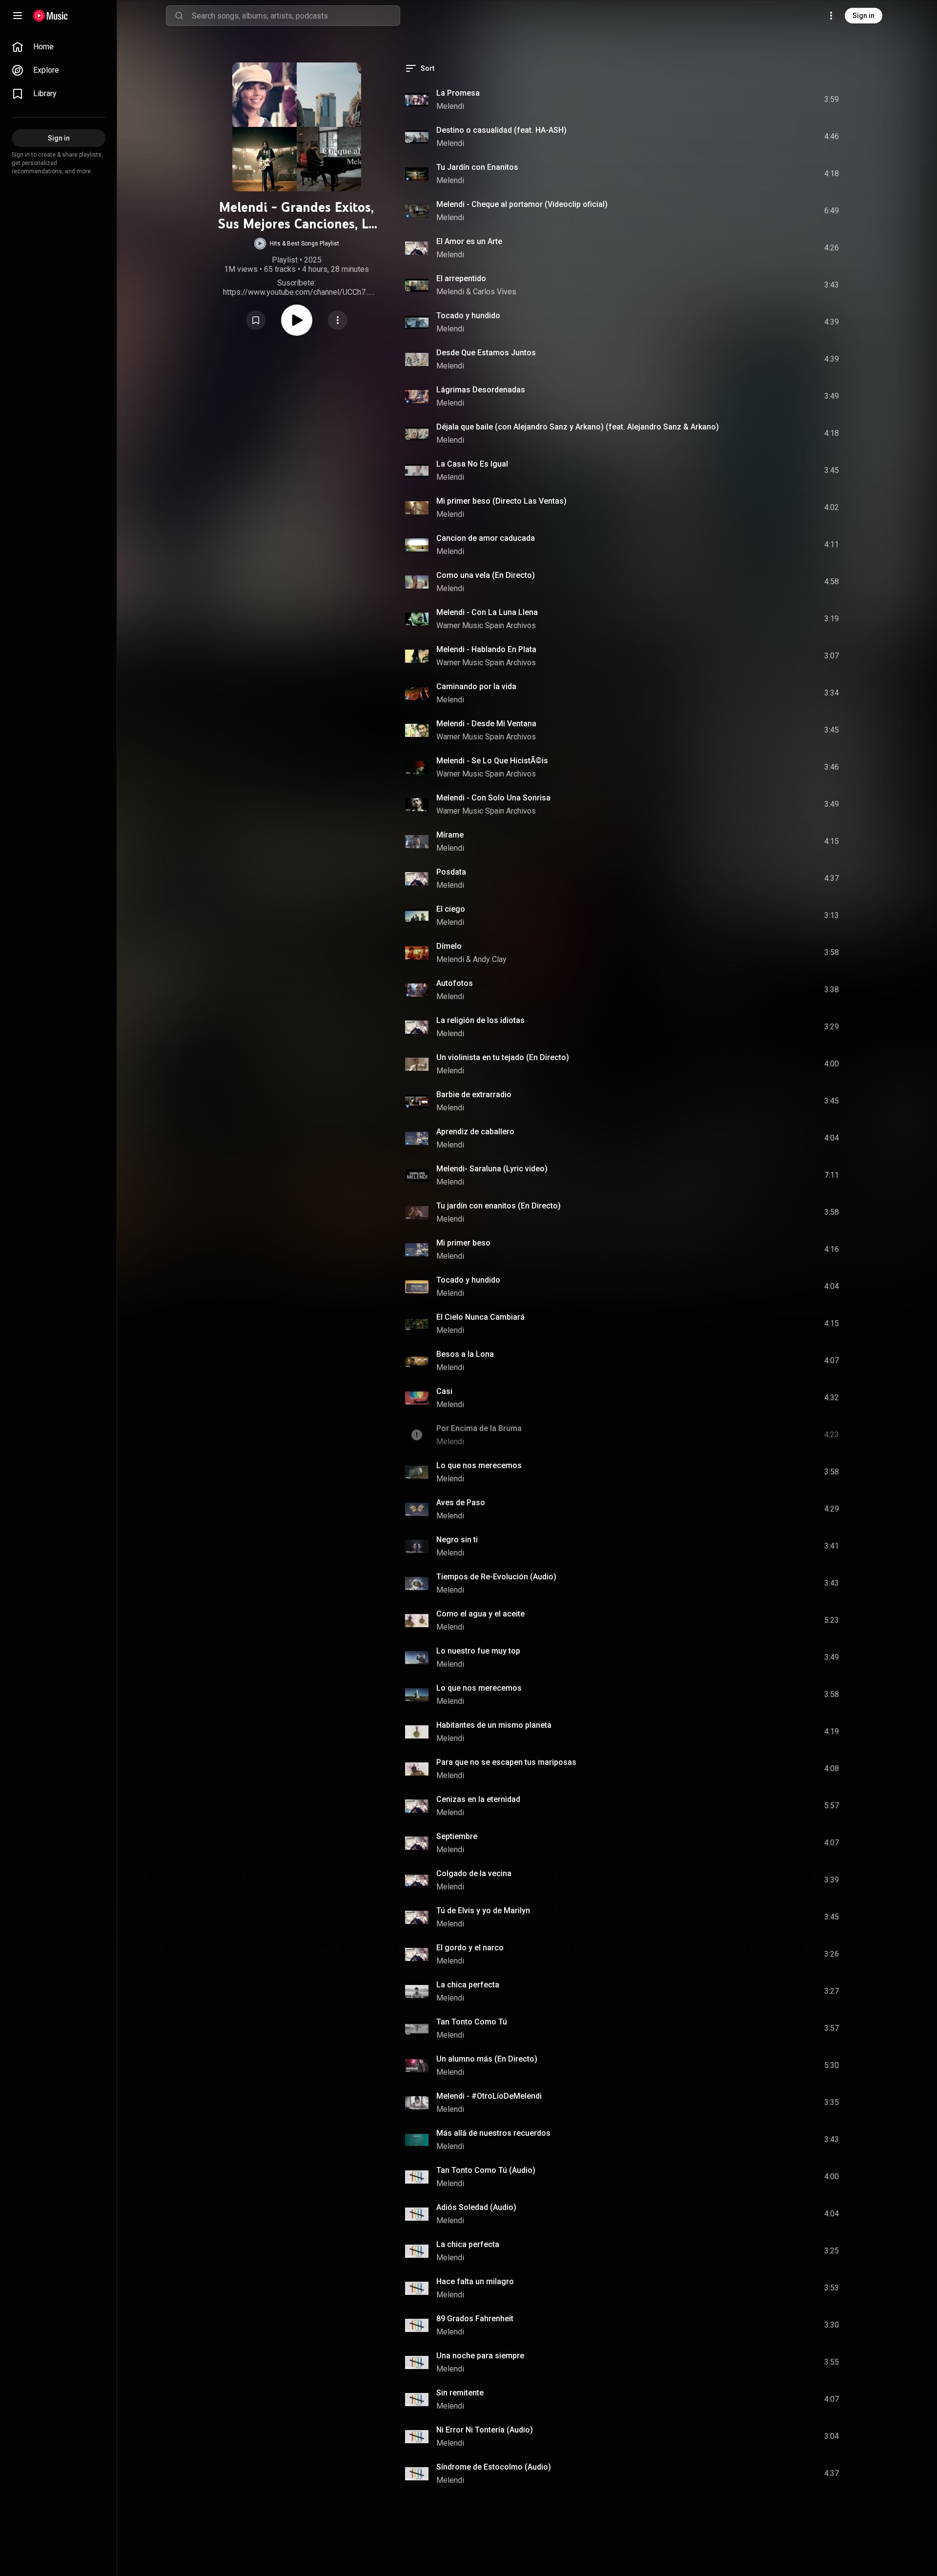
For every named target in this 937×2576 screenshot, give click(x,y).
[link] (59, 47)
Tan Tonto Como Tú (472, 2022)
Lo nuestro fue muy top (478, 1651)
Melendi (450, 106)
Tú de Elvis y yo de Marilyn (483, 1911)
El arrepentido (461, 278)
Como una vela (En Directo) (486, 575)
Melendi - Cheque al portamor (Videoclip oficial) (522, 204)
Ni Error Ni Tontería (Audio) (485, 2430)
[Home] (51, 16)
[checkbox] (832, 100)
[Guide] (18, 16)
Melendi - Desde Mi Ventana (486, 724)
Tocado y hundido (468, 316)
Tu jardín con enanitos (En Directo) (499, 1206)
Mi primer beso (463, 1243)
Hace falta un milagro (475, 2281)
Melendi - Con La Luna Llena (487, 612)
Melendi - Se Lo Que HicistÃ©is (492, 761)
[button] (297, 244)
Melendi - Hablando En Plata (486, 649)
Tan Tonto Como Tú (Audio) (486, 2170)
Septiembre (457, 1836)
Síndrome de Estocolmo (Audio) (494, 2467)
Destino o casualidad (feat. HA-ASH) (501, 130)
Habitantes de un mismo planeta (494, 1725)
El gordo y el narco (470, 1948)
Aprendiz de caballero (475, 1132)
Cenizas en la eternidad (478, 1799)
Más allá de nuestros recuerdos (493, 2133)
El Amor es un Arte (469, 241)
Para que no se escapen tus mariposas (506, 1762)
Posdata (451, 872)
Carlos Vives (495, 292)
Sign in (864, 16)
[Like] (758, 100)
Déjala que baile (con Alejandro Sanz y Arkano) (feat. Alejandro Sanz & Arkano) (578, 427)
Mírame (450, 835)
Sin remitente (460, 2393)
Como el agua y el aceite (480, 1614)
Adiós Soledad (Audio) (476, 2207)
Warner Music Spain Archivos (486, 625)
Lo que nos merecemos (479, 1465)
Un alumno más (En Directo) (487, 2059)
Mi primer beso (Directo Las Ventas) (501, 501)
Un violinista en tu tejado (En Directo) (503, 1057)
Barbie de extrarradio (474, 1094)
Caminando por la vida (476, 686)
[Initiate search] (179, 16)
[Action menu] (338, 320)
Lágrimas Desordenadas (481, 390)
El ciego (451, 909)
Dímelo (449, 946)
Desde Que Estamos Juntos (486, 353)
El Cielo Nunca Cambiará (480, 1317)
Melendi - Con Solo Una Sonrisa (493, 798)
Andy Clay (490, 959)
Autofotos (455, 983)
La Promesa (458, 93)
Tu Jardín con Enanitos (477, 167)
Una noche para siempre (480, 2356)
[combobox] (296, 16)
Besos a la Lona (465, 1354)
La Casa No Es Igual (472, 464)
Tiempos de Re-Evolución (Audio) (496, 1577)
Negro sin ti (457, 1540)
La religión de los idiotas (480, 1020)
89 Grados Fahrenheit (475, 2319)
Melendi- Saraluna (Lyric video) (492, 1169)
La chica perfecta (468, 1985)
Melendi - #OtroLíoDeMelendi (489, 2096)
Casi (444, 1391)
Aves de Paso (461, 1503)
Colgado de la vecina (474, 1873)
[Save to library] (256, 320)
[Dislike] (776, 100)
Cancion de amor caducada (486, 538)
